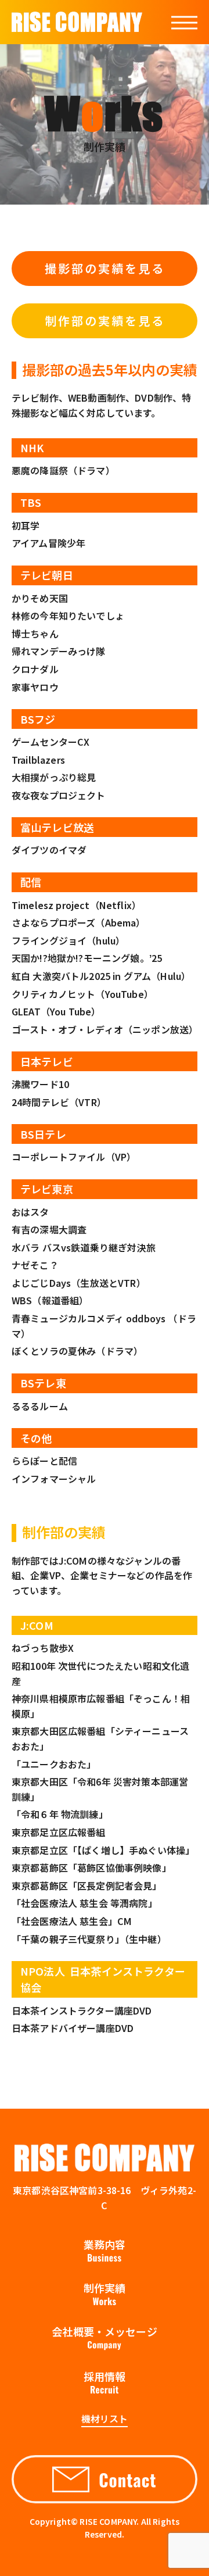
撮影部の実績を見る (105, 268)
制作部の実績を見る (105, 321)
